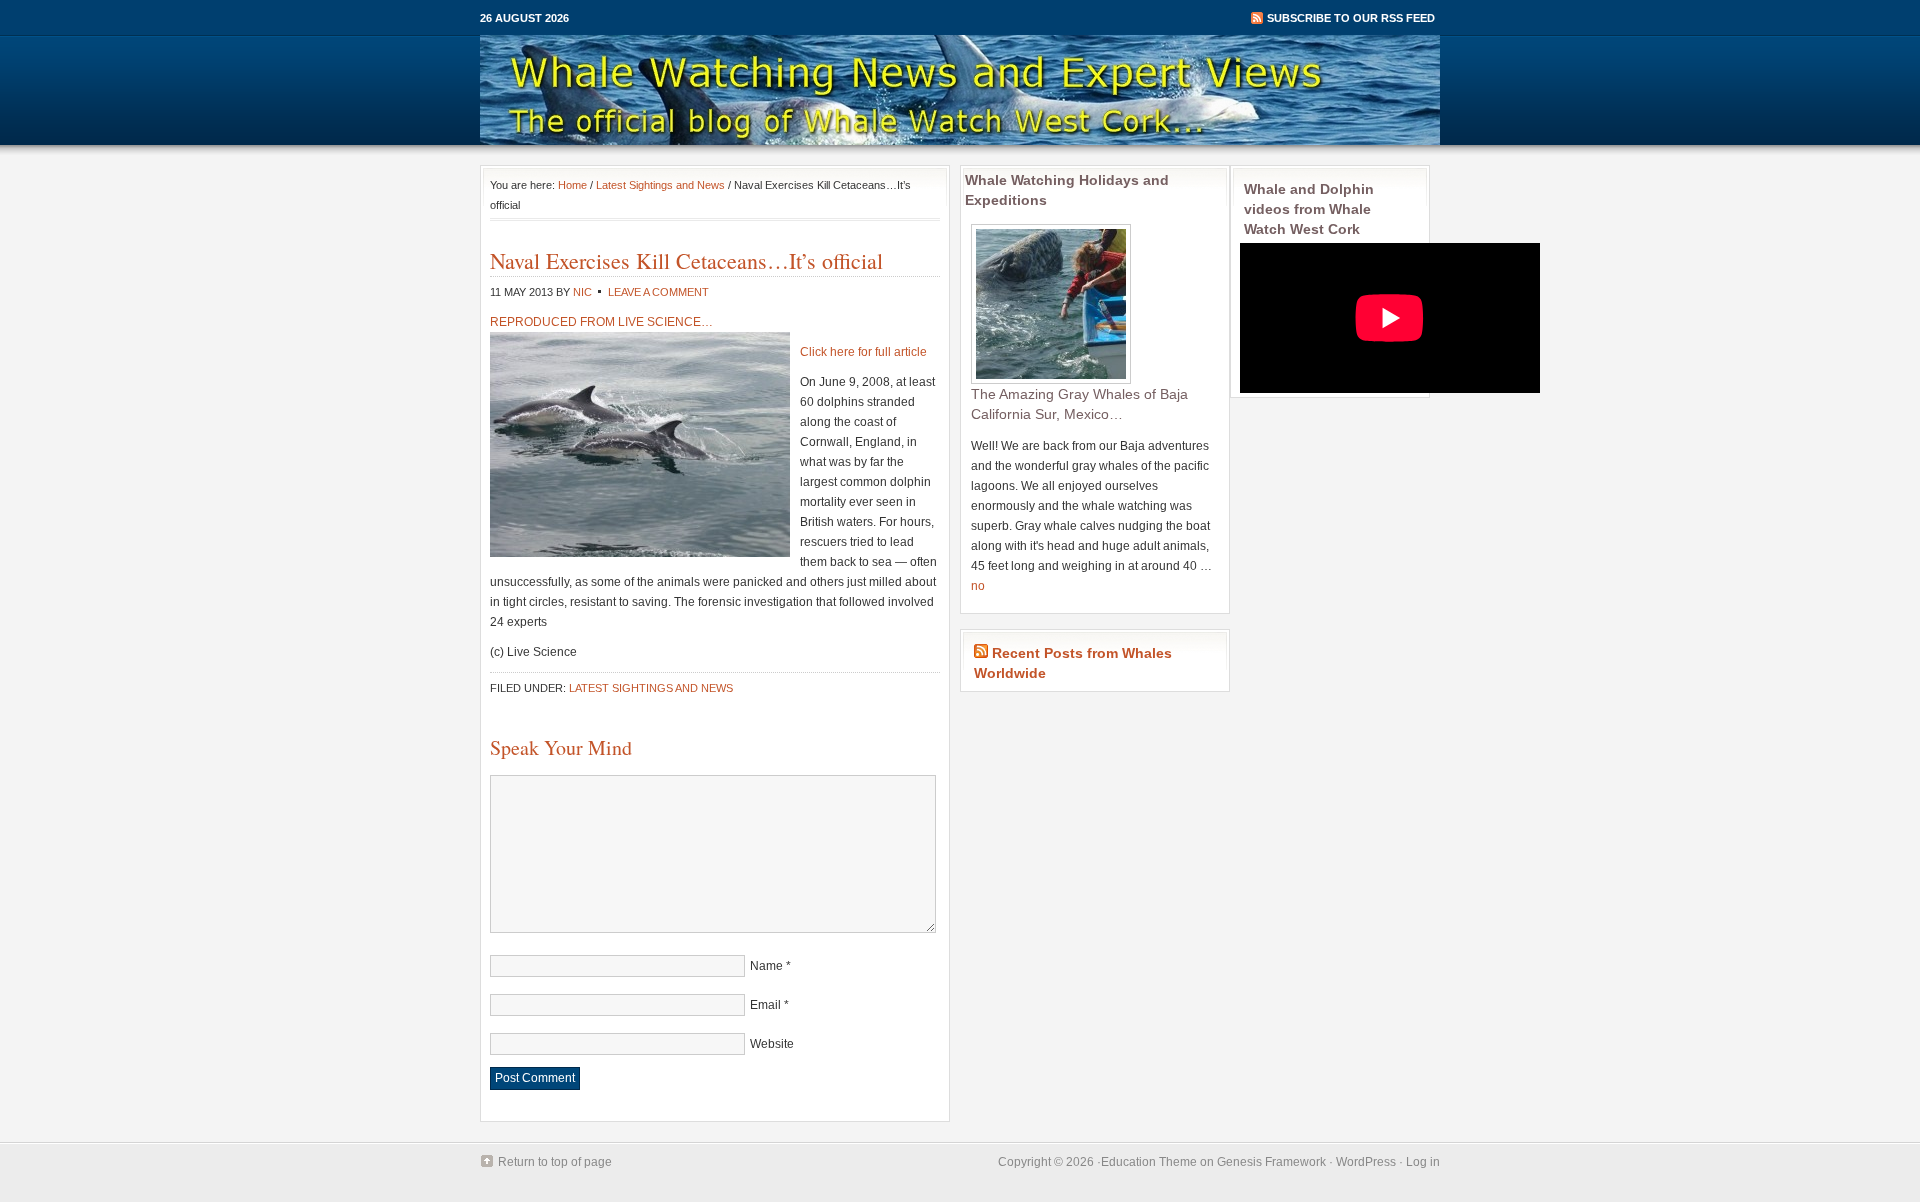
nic (582, 292)
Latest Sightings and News (660, 185)
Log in (1423, 1162)
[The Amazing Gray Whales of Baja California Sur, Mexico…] (1051, 380)
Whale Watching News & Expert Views (960, 90)
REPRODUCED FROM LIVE (568, 322)
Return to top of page (555, 1162)
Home (572, 185)
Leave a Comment (658, 292)
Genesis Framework (1271, 1162)
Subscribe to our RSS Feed (1351, 18)
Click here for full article (863, 352)
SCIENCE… (680, 322)
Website (772, 1044)
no (978, 586)
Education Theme (1149, 1162)
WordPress (1366, 1162)
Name (766, 966)
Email (765, 1005)
